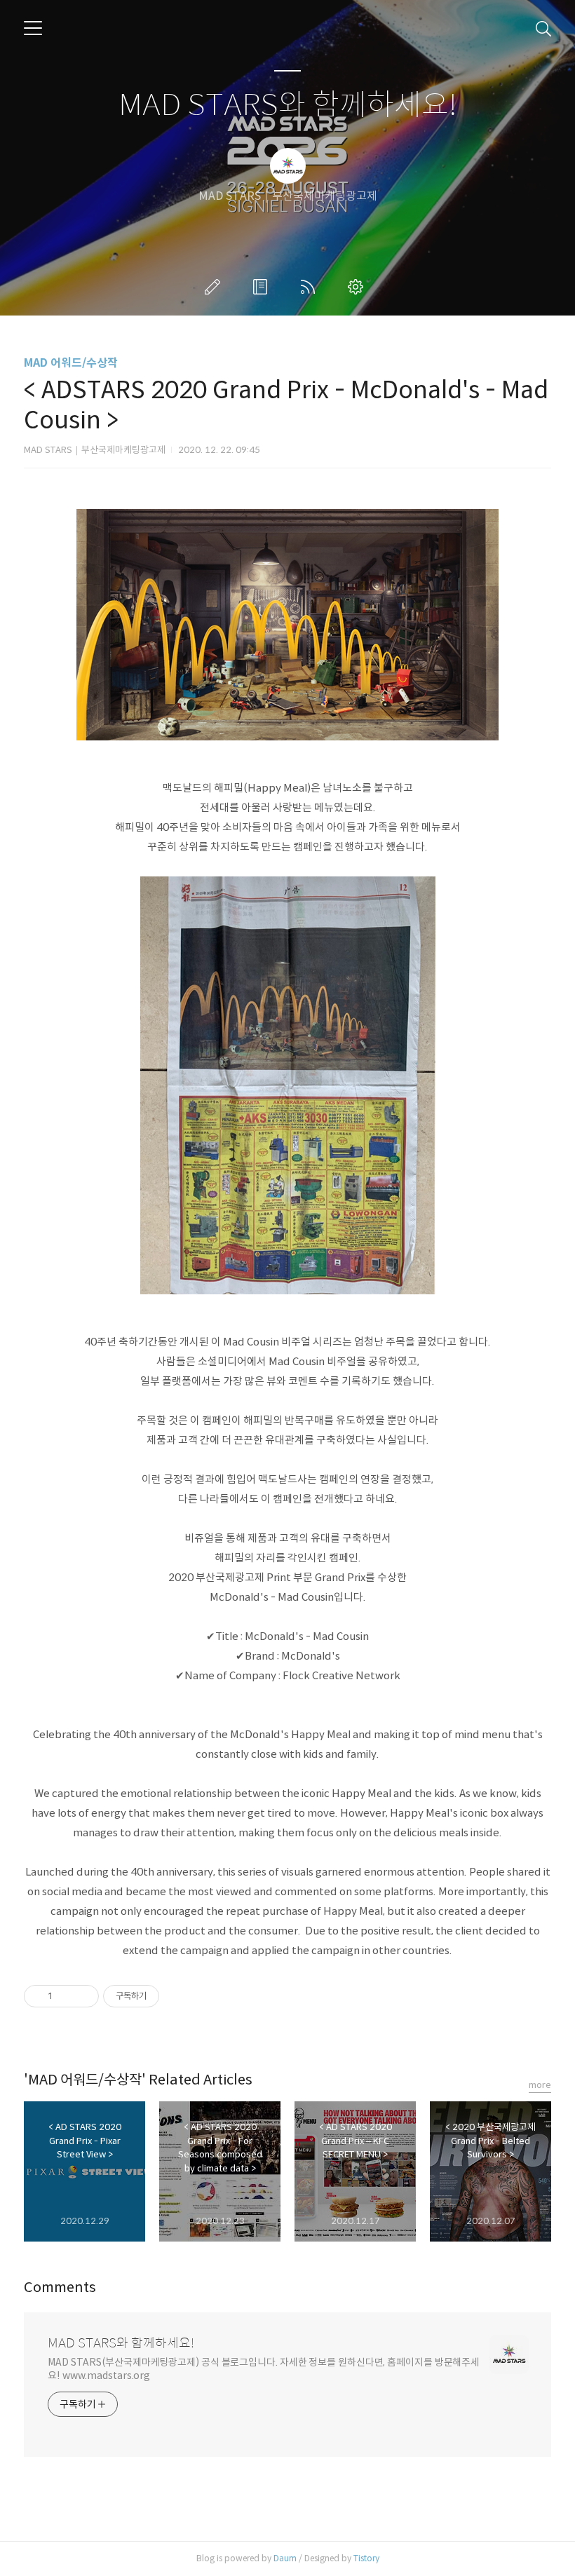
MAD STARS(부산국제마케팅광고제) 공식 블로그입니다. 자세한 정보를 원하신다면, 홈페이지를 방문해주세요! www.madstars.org (264, 2369)
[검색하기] (543, 28)
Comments (60, 2287)
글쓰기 (215, 287)
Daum (285, 2558)
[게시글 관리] (83, 1996)
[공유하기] (66, 1996)
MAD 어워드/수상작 (71, 363)
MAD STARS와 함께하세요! (288, 106)
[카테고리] (33, 28)
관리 (358, 287)
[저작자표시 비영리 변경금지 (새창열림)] (178, 1996)
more (540, 2085)
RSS (311, 287)
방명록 (263, 287)
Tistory (366, 2558)
